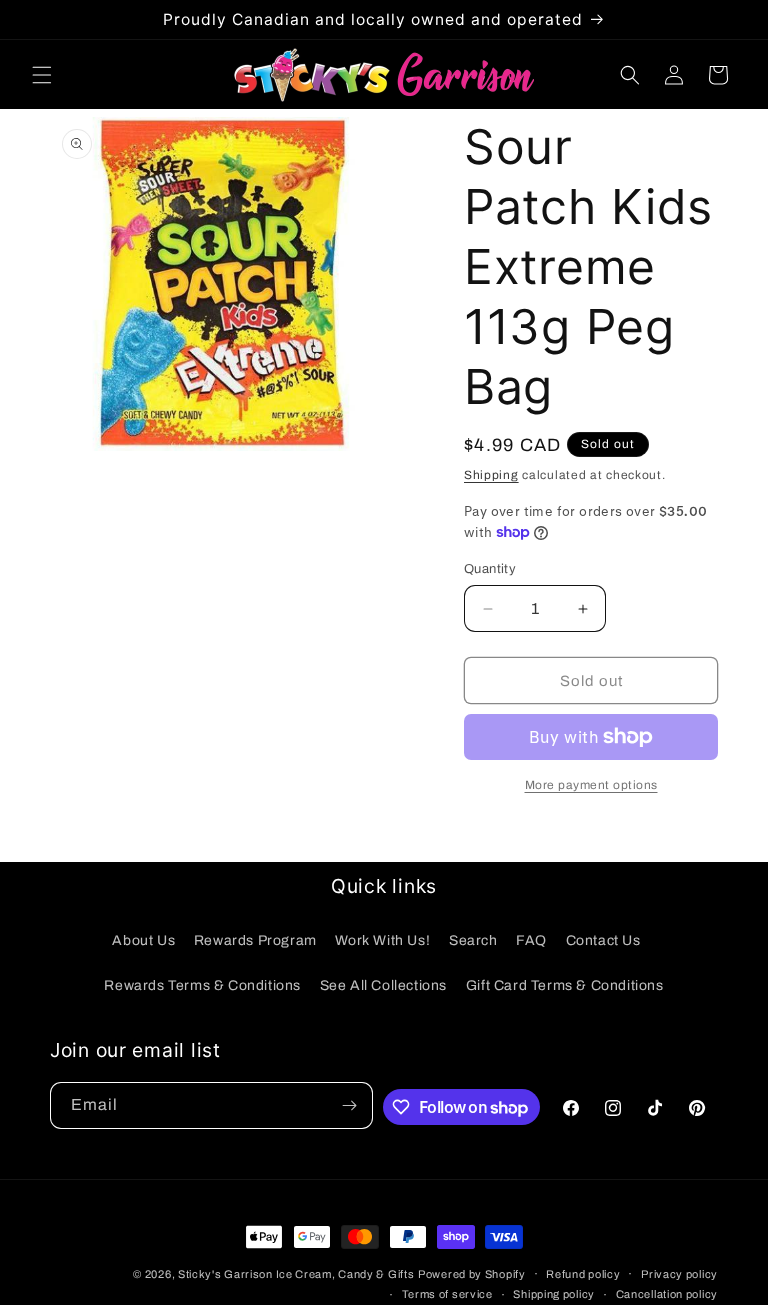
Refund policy (583, 1274)
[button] (42, 75)
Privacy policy (679, 1274)
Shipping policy (554, 1294)
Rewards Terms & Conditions (202, 985)
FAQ (531, 940)
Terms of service (447, 1294)
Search (473, 940)
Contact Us (603, 940)
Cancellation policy (667, 1294)
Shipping (491, 475)
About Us (143, 940)
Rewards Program (255, 940)
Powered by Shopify (472, 1274)
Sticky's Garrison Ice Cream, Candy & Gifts (296, 1274)
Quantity (490, 569)
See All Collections (383, 985)
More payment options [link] (591, 785)
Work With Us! (382, 940)
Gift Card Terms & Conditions (565, 985)
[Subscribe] (350, 1105)
